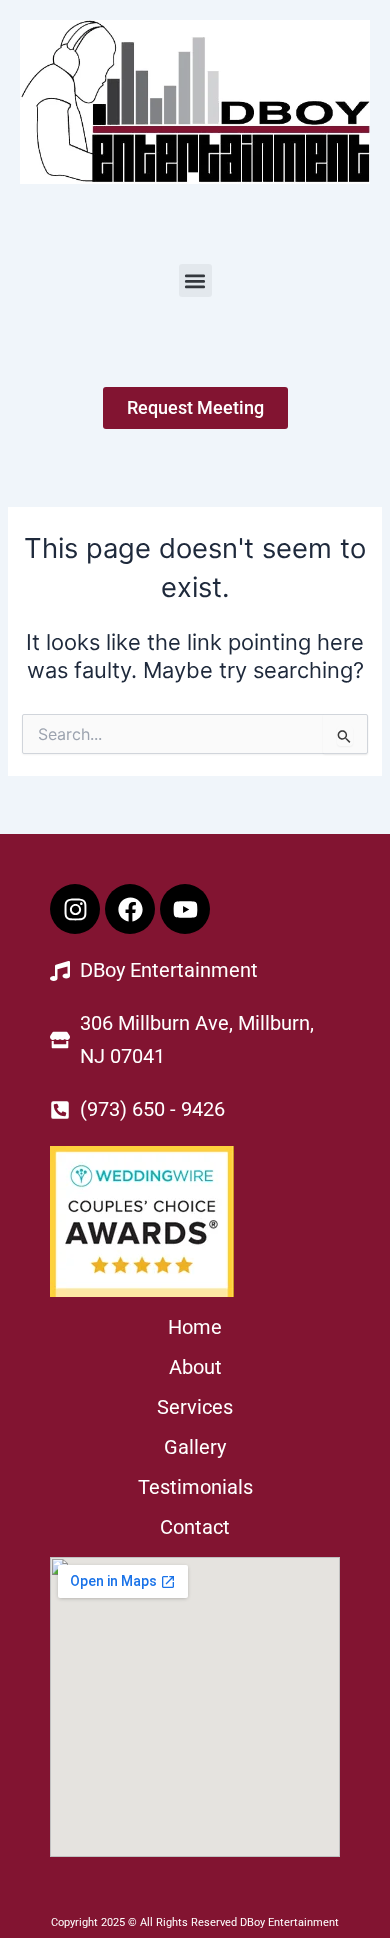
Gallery (195, 1447)
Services (195, 1407)
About (195, 1367)
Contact (195, 1527)
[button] (195, 280)
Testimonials (195, 1487)
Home (195, 1327)
